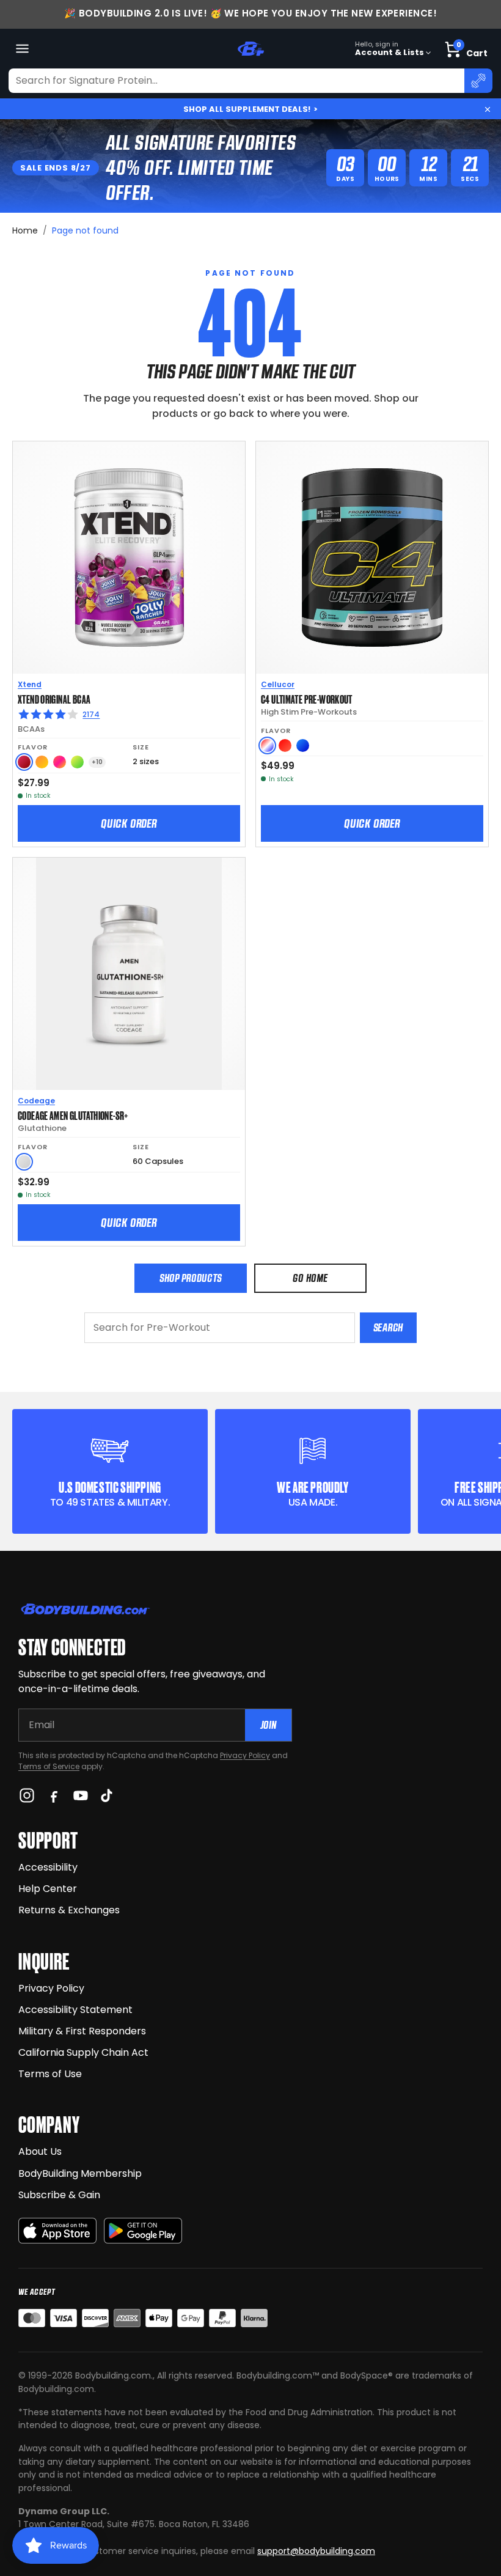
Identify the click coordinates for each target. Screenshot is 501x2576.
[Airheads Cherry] (24, 762)
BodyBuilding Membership (80, 2173)
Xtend (30, 684)
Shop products (191, 1278)
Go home (310, 1278)
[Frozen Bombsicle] (267, 745)
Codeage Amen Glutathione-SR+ (73, 1115)
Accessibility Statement (75, 2010)
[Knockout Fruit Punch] (60, 762)
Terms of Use (50, 2074)
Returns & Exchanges (69, 1910)
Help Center (48, 1889)
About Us (40, 2151)
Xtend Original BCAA (54, 699)
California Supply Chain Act (83, 2052)
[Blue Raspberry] (303, 745)
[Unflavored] (24, 1162)
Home (25, 230)
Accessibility (48, 1867)
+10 (97, 762)
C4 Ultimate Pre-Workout (307, 699)
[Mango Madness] (42, 762)
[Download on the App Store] (57, 2231)
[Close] (488, 109)
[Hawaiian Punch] (285, 745)
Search (388, 1327)
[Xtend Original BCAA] (129, 558)
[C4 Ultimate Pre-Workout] (372, 558)
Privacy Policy (245, 1755)
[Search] (478, 81)
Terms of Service (49, 1766)
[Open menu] (22, 49)
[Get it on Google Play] (143, 2231)
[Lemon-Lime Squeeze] (77, 762)
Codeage (36, 1101)
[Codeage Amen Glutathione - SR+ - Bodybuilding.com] (129, 974)
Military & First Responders (82, 2031)
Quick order (129, 823)
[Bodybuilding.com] (250, 49)
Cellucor (278, 684)
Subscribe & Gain (59, 2195)
